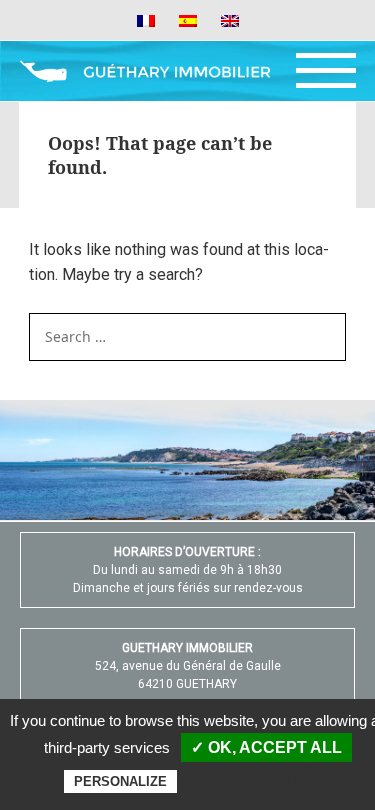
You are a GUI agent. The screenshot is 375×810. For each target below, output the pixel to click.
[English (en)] (230, 19)
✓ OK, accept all (266, 747)
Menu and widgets (326, 71)
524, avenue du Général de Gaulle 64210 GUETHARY (188, 666)
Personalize (120, 781)
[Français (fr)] (146, 19)
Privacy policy (260, 781)
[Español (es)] (188, 19)
